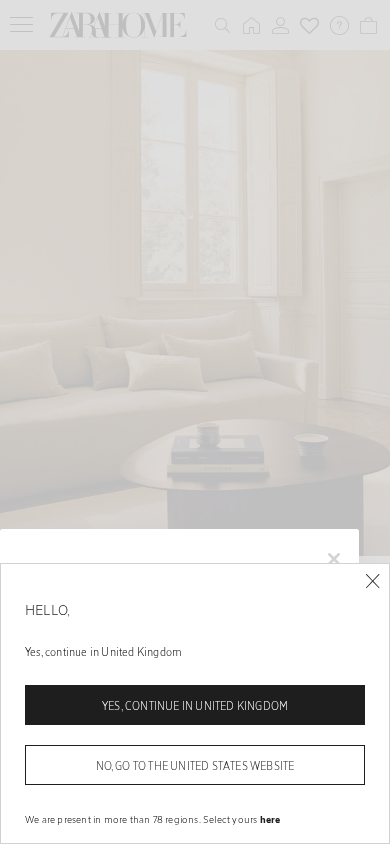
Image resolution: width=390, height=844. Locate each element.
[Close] (372, 581)
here (270, 819)
